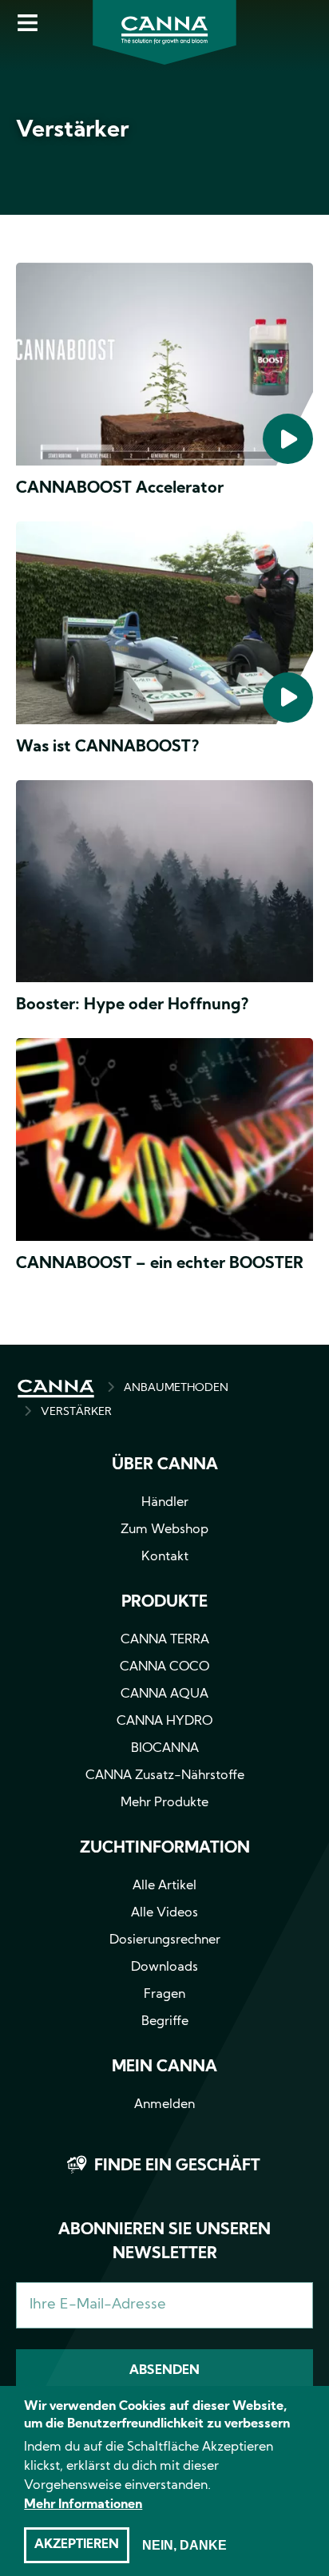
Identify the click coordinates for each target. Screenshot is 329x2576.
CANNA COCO (164, 1667)
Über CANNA (165, 1465)
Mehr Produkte (164, 1803)
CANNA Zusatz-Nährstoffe (165, 1776)
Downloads (164, 1968)
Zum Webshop (164, 1530)
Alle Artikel (164, 1886)
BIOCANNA (165, 1749)
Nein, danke (184, 2545)
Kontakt (165, 1557)
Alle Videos (164, 1913)
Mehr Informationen (83, 2505)
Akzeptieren (77, 2545)
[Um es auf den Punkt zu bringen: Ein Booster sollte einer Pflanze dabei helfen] (164, 1143)
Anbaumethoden (176, 1388)
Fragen (164, 1995)
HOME (56, 1389)
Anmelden (164, 2105)
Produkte (164, 1603)
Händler (165, 1503)
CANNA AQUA (164, 1694)
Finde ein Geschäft (177, 2166)
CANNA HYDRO (164, 1722)
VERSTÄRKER (76, 1412)
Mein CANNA (164, 2067)
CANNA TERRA (165, 1640)
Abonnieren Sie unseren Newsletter (164, 2242)
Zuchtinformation (165, 1849)
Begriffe (165, 2022)
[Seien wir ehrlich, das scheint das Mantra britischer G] (164, 885)
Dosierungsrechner (165, 1940)
